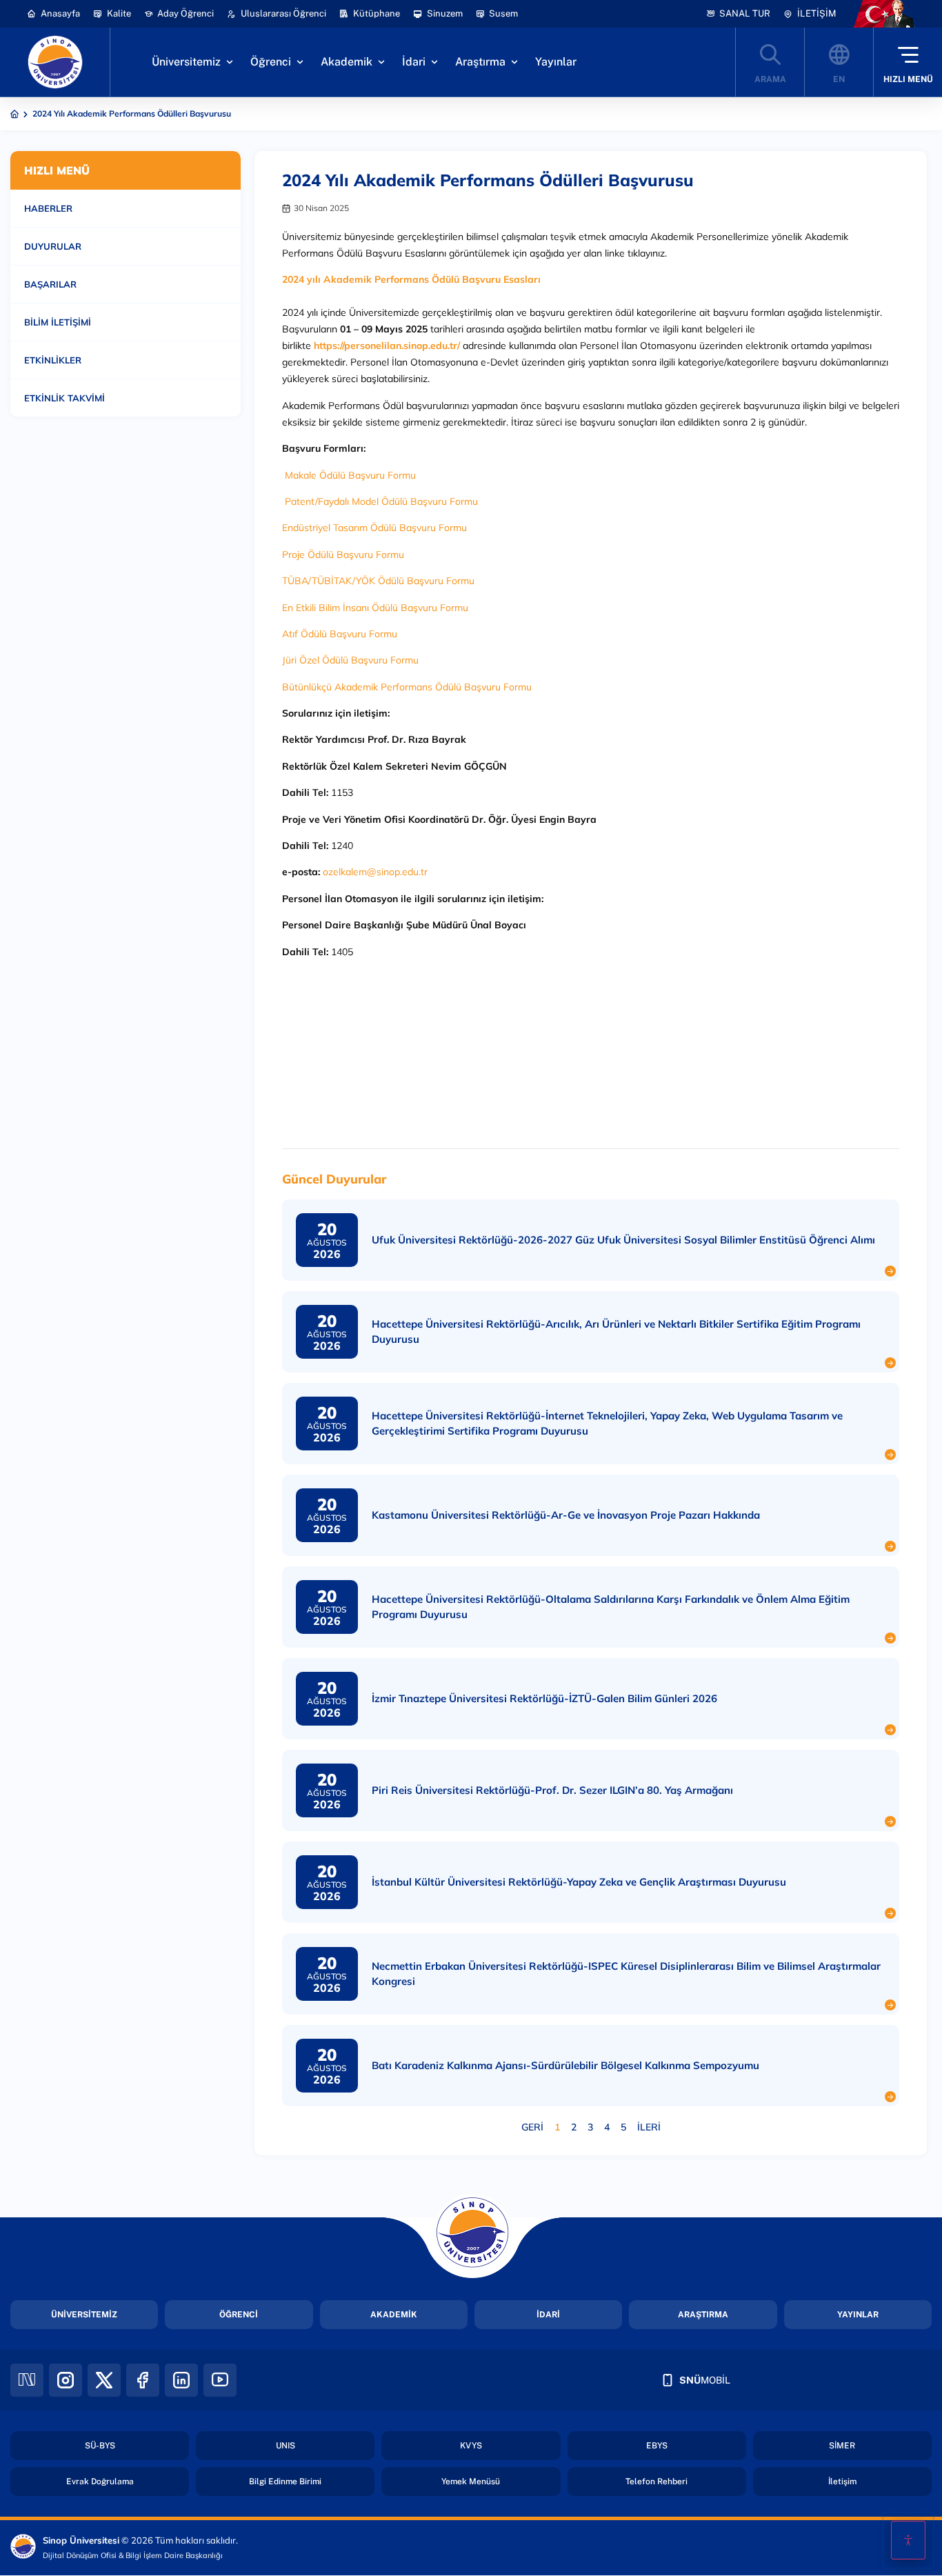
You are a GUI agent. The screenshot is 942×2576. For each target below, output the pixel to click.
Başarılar (50, 284)
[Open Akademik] (381, 62)
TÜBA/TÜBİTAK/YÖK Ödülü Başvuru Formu (378, 581)
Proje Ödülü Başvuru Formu (343, 555)
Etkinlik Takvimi (64, 398)
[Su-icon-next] (27, 2380)
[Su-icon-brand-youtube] (220, 2380)
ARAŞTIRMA (703, 2315)
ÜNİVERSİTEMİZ (84, 2315)
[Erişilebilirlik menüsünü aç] (908, 2540)
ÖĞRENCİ (239, 2315)
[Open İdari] (434, 62)
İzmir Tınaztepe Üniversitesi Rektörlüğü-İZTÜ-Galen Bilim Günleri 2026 (544, 1698)
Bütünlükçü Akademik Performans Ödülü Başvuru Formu (407, 687)
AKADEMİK (394, 2315)
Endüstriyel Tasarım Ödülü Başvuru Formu (374, 528)
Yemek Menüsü (471, 2482)
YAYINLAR (858, 2315)
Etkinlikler (53, 360)
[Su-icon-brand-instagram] (66, 2380)
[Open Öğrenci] (300, 62)
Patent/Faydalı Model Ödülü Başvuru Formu (381, 501)
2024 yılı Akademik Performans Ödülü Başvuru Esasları (411, 279)
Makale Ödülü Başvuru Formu (356, 475)
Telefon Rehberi (657, 2482)
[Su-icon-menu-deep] (908, 62)
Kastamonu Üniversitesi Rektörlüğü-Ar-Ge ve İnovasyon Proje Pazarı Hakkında (566, 1515)
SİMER (842, 2446)
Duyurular (53, 246)
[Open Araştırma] (514, 62)
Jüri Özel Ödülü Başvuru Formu (350, 660)
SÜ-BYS (100, 2446)
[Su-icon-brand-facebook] (143, 2380)
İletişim (842, 2482)
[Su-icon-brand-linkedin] (181, 2380)
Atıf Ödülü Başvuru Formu (340, 634)
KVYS (471, 2446)
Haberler (48, 208)
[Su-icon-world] (839, 62)
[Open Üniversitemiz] (230, 62)
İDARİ (548, 2315)
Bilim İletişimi (58, 322)
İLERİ (649, 2127)
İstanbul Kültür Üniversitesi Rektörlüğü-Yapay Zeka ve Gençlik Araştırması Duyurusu (579, 1882)
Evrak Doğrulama (100, 2482)
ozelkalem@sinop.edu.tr (375, 872)
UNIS (285, 2446)
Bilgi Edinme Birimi (285, 2482)
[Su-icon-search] (770, 62)
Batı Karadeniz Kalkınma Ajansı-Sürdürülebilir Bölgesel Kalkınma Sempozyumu (565, 2065)
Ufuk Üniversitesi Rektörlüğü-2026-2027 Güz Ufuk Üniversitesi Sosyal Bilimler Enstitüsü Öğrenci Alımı (623, 1240)
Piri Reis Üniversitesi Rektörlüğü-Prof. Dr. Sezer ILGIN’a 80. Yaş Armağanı (552, 1790)
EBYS (657, 2446)
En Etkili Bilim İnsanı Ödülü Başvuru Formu (375, 608)
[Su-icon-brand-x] (104, 2380)
